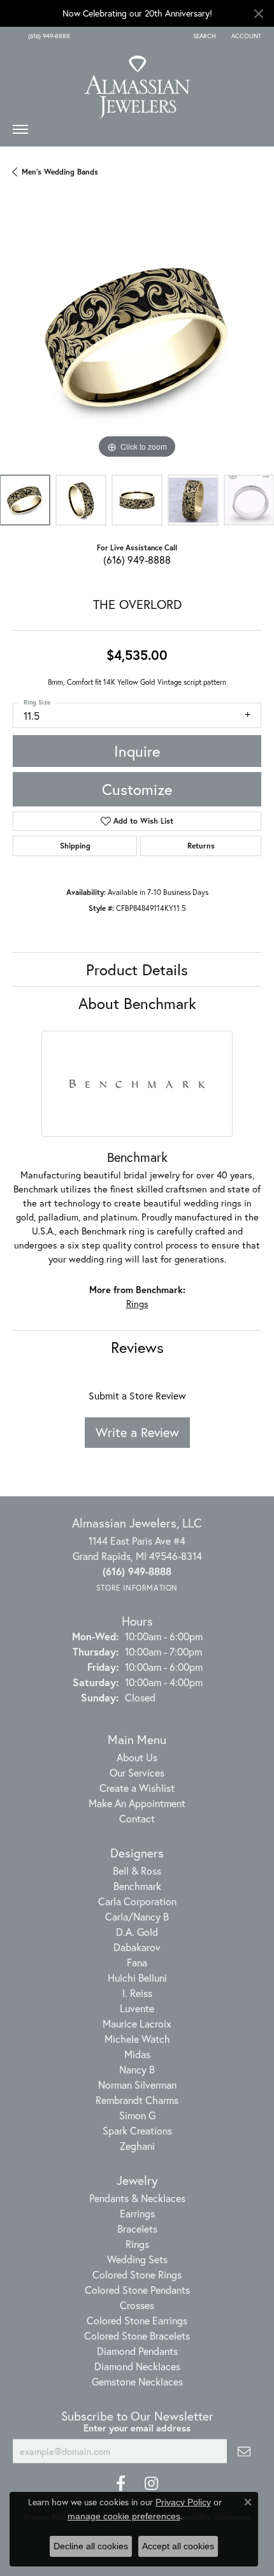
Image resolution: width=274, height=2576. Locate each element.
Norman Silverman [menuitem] (137, 2085)
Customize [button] (137, 789)
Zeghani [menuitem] (137, 2146)
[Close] (258, 14)
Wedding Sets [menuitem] (137, 2259)
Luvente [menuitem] (137, 2008)
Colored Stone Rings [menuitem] (137, 2274)
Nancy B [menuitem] (137, 2069)
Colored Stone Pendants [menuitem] (137, 2290)
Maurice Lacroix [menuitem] (137, 2023)
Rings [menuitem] (137, 2244)
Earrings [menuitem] (137, 2213)
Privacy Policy (183, 2502)
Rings (137, 1304)
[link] (48, 36)
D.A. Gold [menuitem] (137, 1932)
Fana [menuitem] (137, 1962)
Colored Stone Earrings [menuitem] (137, 2320)
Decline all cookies (91, 2546)
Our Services (137, 1772)
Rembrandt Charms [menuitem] (137, 2100)
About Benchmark (137, 1003)
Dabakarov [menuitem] (137, 1947)
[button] (203, 36)
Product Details (137, 970)
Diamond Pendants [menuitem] (137, 2351)
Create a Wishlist (137, 1788)
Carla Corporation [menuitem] (137, 1901)
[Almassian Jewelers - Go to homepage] (137, 82)
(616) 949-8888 (137, 560)
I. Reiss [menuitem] (137, 1993)
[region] (137, 338)
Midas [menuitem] (137, 2054)
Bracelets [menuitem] (137, 2229)
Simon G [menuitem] (137, 2115)
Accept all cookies (178, 2546)
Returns (201, 846)
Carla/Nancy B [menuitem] (137, 1916)
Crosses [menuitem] (137, 2305)
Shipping (75, 846)
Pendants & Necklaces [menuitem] (137, 2198)
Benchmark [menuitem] (137, 1886)
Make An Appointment (137, 1803)
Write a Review (137, 1432)
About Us (137, 1757)
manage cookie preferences (124, 2516)
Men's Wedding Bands (60, 172)
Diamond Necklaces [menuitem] (137, 2366)
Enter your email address (137, 2428)
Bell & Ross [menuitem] (137, 1871)
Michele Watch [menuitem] (137, 2039)
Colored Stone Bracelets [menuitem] (137, 2336)
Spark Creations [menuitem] (137, 2130)
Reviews (137, 1347)
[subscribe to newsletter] (244, 2451)
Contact (137, 1818)
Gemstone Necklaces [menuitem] (137, 2381)
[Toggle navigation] (20, 132)
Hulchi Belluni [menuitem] (137, 1978)
